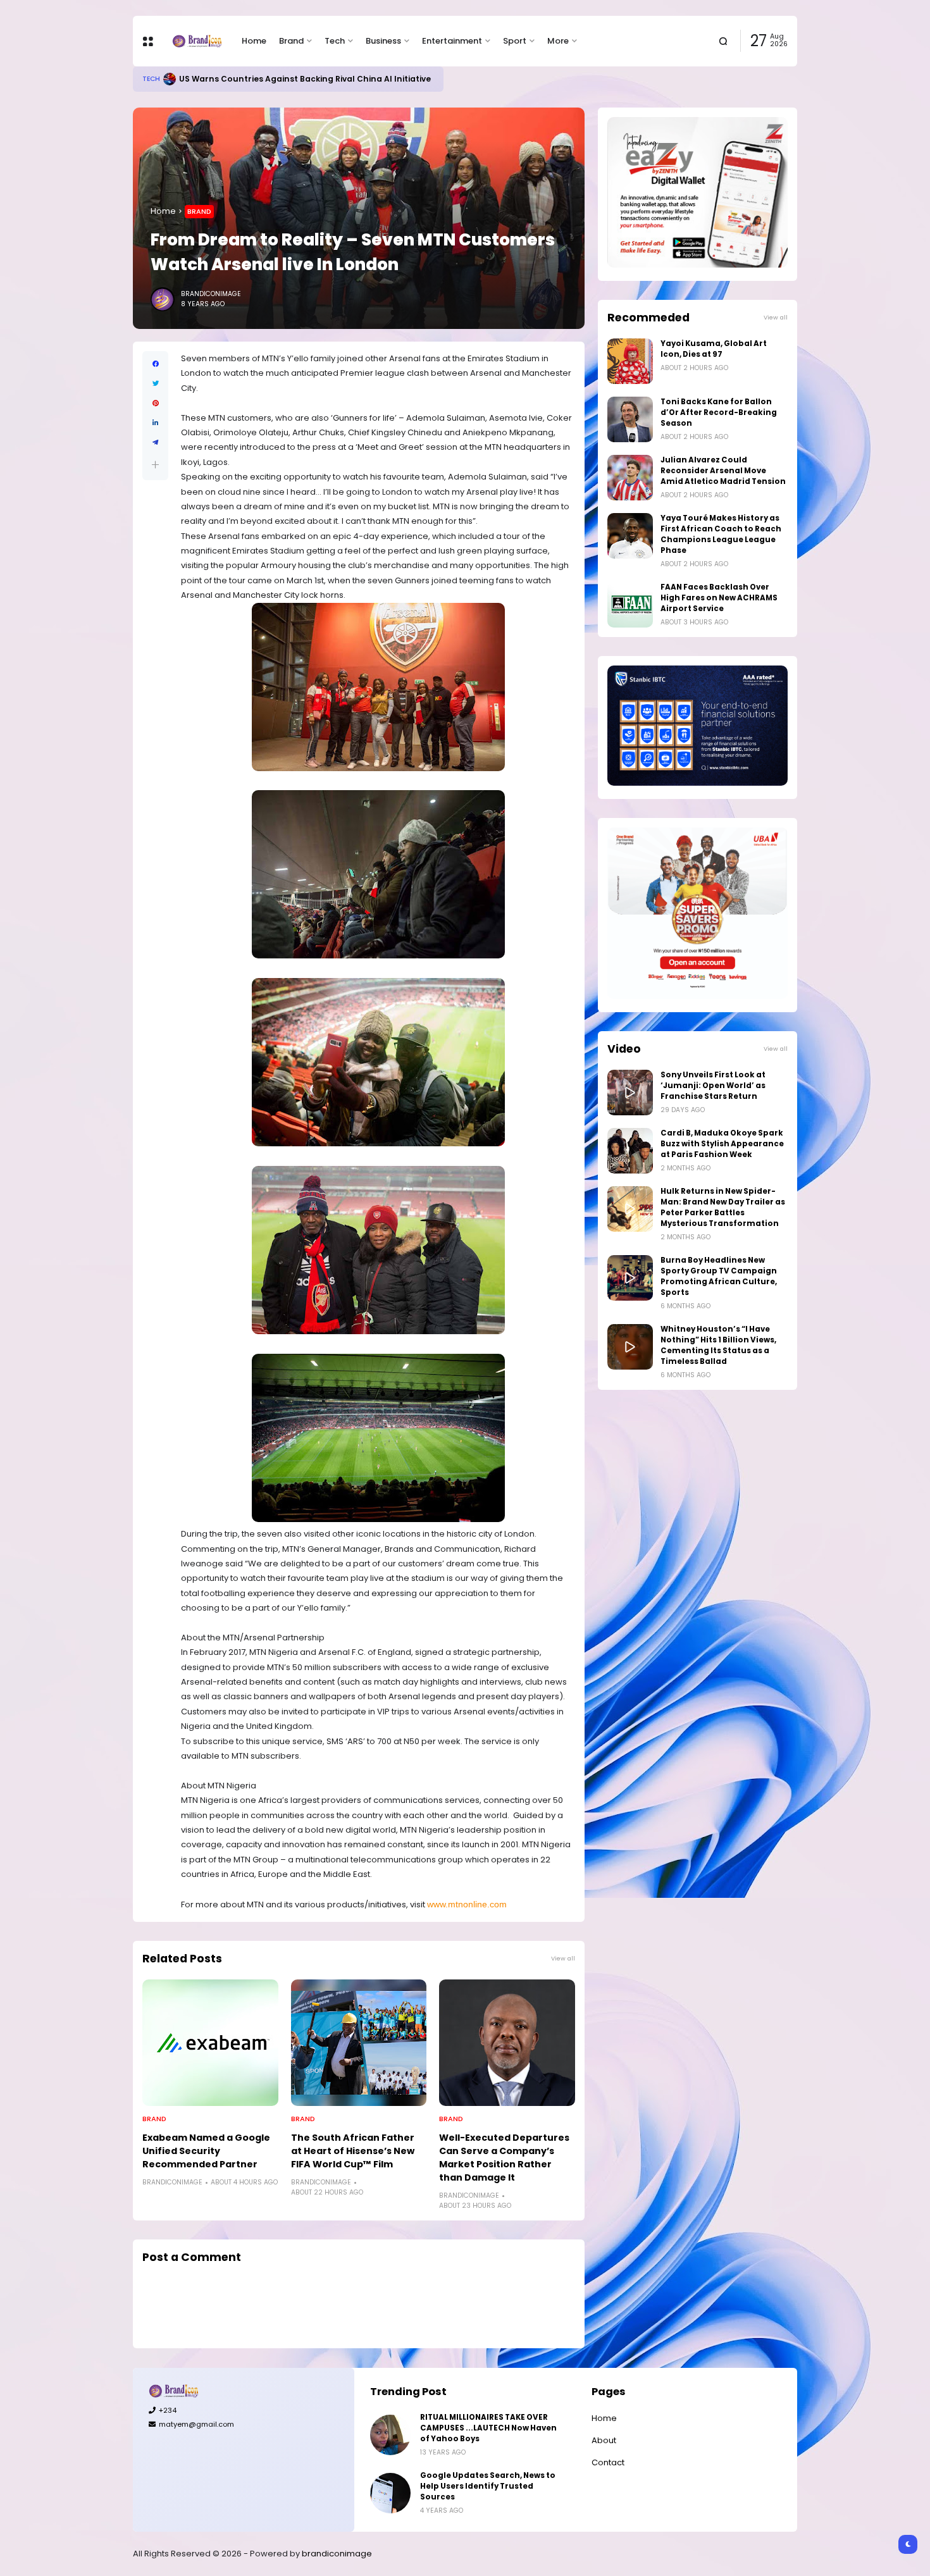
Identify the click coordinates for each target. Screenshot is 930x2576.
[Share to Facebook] (155, 364)
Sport (515, 41)
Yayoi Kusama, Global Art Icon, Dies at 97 (714, 349)
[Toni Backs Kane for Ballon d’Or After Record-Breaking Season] (630, 419)
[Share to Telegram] (155, 443)
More (558, 41)
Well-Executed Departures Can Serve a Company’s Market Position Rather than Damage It (504, 2158)
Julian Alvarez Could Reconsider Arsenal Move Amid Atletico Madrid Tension (723, 471)
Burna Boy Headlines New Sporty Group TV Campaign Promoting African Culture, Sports (719, 1276)
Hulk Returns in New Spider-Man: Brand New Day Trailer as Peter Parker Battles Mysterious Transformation (723, 1207)
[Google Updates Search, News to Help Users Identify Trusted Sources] (390, 2493)
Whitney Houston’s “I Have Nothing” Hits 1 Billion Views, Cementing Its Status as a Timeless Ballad (718, 1345)
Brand (291, 41)
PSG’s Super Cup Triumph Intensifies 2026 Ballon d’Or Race (308, 79)
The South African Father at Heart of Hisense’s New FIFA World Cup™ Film (353, 2151)
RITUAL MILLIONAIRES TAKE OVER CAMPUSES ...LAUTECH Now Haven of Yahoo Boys (488, 2428)
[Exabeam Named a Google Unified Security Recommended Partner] (210, 2043)
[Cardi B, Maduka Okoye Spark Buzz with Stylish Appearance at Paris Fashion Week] (630, 1151)
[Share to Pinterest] (155, 403)
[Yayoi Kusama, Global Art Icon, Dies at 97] (630, 361)
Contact (608, 2462)
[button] (155, 465)
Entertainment (452, 41)
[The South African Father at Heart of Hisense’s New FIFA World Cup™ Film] (359, 2043)
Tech (335, 41)
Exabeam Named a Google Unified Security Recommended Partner (206, 2151)
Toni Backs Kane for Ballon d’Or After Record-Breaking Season (719, 412)
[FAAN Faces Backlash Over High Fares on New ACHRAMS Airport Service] (630, 605)
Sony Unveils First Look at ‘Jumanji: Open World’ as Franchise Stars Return (713, 1086)
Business (383, 41)
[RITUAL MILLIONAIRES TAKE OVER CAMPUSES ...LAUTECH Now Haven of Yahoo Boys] (390, 2435)
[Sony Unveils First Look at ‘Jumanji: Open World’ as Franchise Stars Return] (630, 1093)
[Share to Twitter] (155, 384)
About (604, 2440)
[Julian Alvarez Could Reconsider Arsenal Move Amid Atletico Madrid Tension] (630, 478)
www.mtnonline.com (467, 1904)
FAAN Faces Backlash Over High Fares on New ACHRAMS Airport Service (719, 598)
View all (563, 1958)
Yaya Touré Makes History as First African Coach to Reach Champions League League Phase (721, 534)
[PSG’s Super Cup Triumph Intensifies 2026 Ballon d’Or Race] (175, 79)
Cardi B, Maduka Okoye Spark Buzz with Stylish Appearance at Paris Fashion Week (722, 1144)
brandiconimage (337, 2554)
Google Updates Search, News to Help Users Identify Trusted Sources (488, 2486)
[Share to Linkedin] (155, 423)
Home (254, 41)
